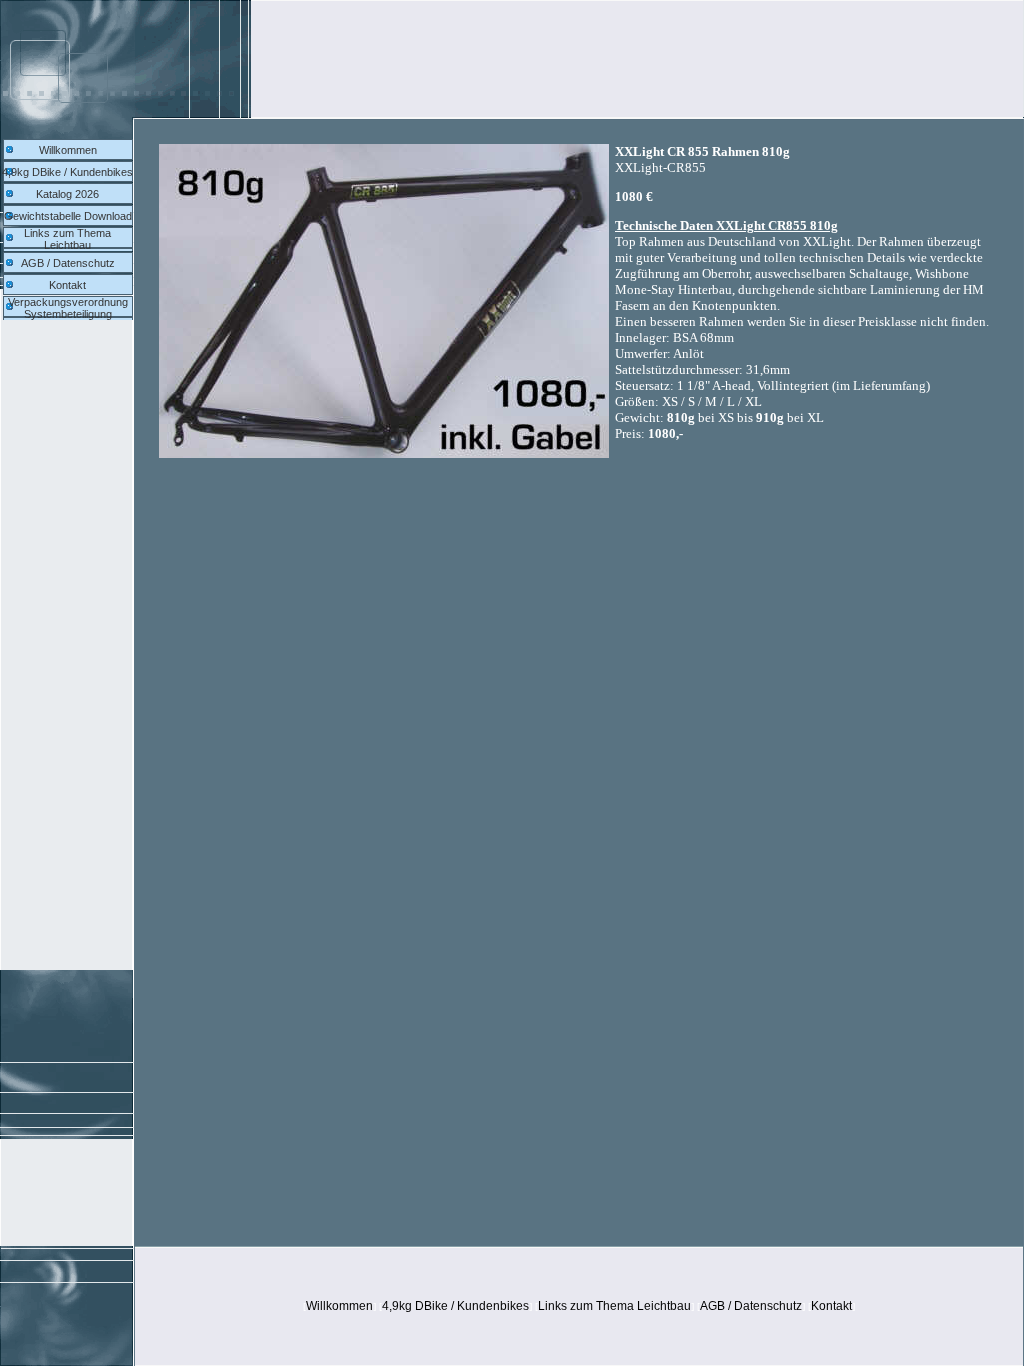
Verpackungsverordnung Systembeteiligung (68, 308)
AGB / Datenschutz (68, 263)
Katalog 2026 (67, 194)
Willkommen (68, 150)
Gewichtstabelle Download (68, 216)
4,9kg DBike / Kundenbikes (67, 172)
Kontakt (67, 285)
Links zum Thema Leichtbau (67, 239)
